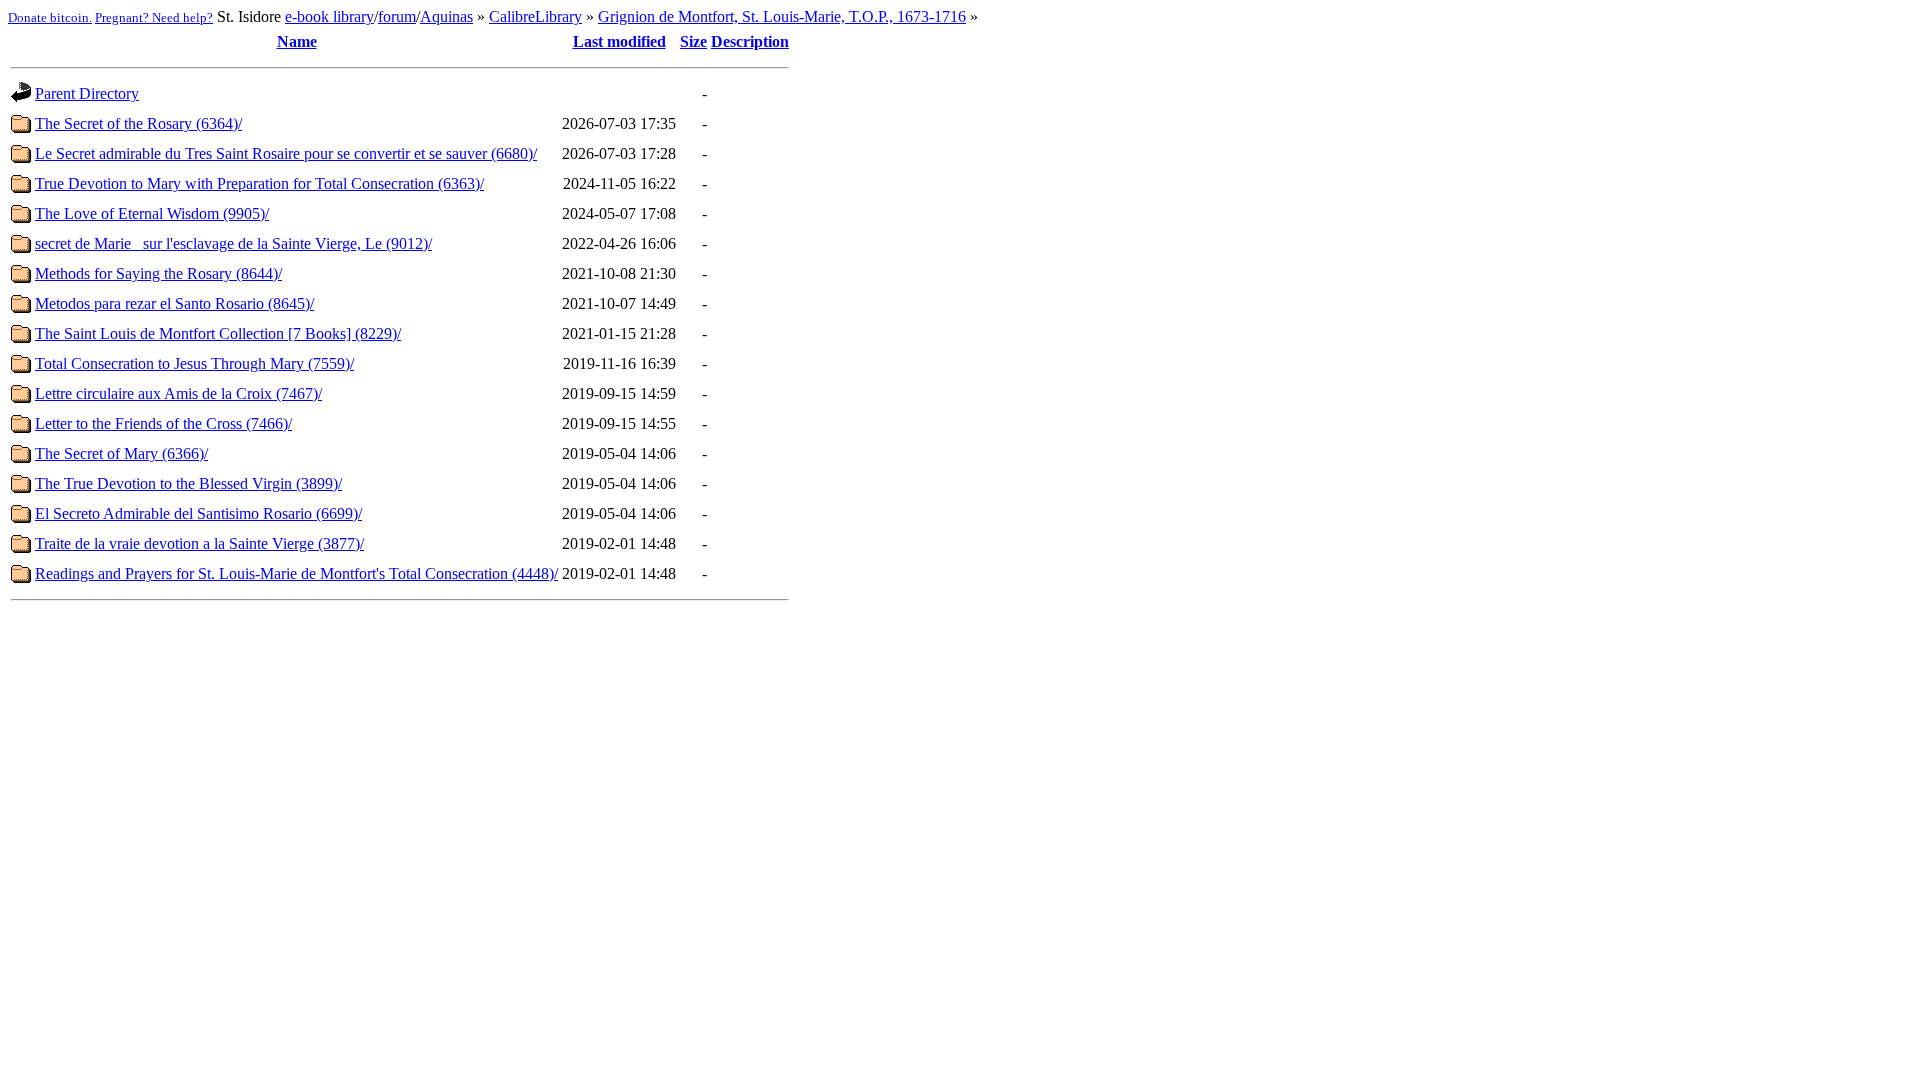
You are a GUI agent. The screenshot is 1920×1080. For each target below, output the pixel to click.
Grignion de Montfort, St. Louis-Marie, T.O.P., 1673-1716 (782, 16)
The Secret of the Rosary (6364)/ (138, 123)
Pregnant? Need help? (154, 17)
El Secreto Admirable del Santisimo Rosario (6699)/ (198, 513)
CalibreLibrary (535, 16)
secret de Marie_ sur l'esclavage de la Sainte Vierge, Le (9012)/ (233, 243)
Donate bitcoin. (50, 17)
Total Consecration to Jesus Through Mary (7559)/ (194, 363)
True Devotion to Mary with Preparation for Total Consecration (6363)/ (259, 183)
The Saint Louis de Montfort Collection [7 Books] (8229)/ (218, 333)
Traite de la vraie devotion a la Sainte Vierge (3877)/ (199, 543)
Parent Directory (87, 93)
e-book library (329, 16)
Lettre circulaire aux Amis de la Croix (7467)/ (178, 393)
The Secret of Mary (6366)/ (121, 453)
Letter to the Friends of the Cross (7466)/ (163, 423)
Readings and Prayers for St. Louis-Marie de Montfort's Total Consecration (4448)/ (296, 573)
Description (750, 41)
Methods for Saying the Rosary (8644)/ (158, 273)
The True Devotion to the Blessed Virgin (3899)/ (188, 483)
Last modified (619, 41)
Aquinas (446, 16)
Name (297, 41)
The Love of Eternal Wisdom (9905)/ (152, 213)
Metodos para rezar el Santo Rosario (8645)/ (174, 303)
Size (693, 41)
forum (397, 16)
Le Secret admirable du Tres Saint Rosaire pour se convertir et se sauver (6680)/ (286, 153)
